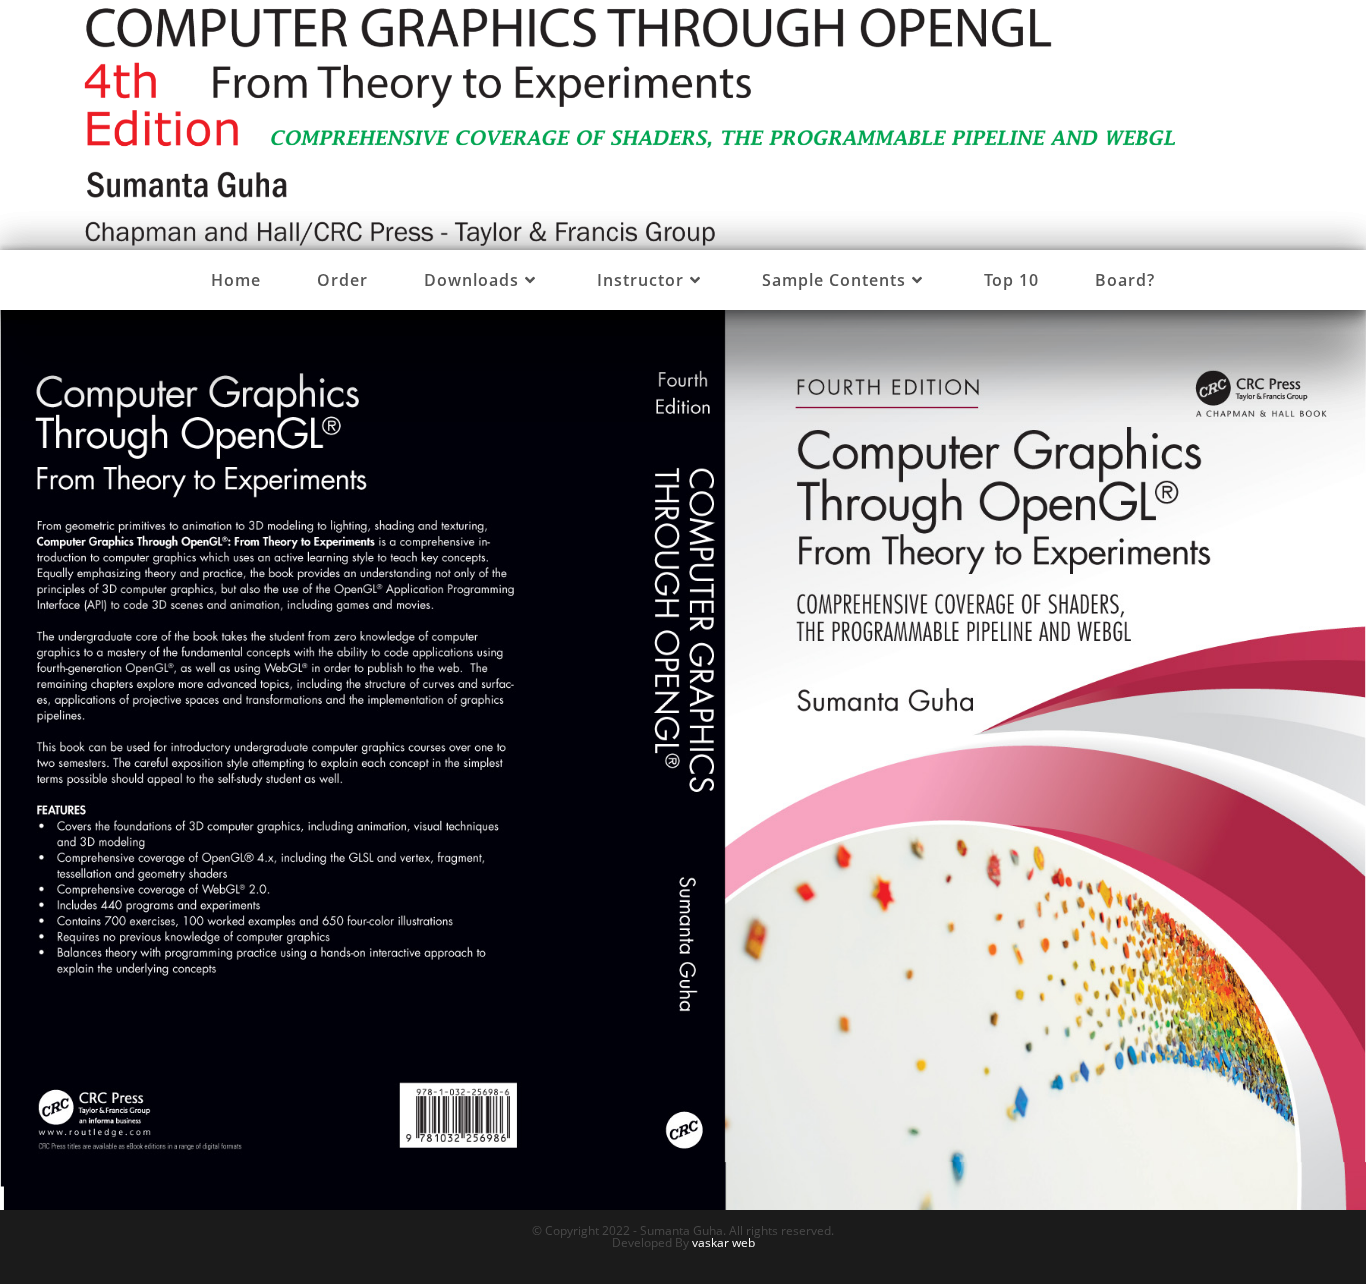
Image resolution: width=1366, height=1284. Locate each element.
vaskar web (723, 1242)
